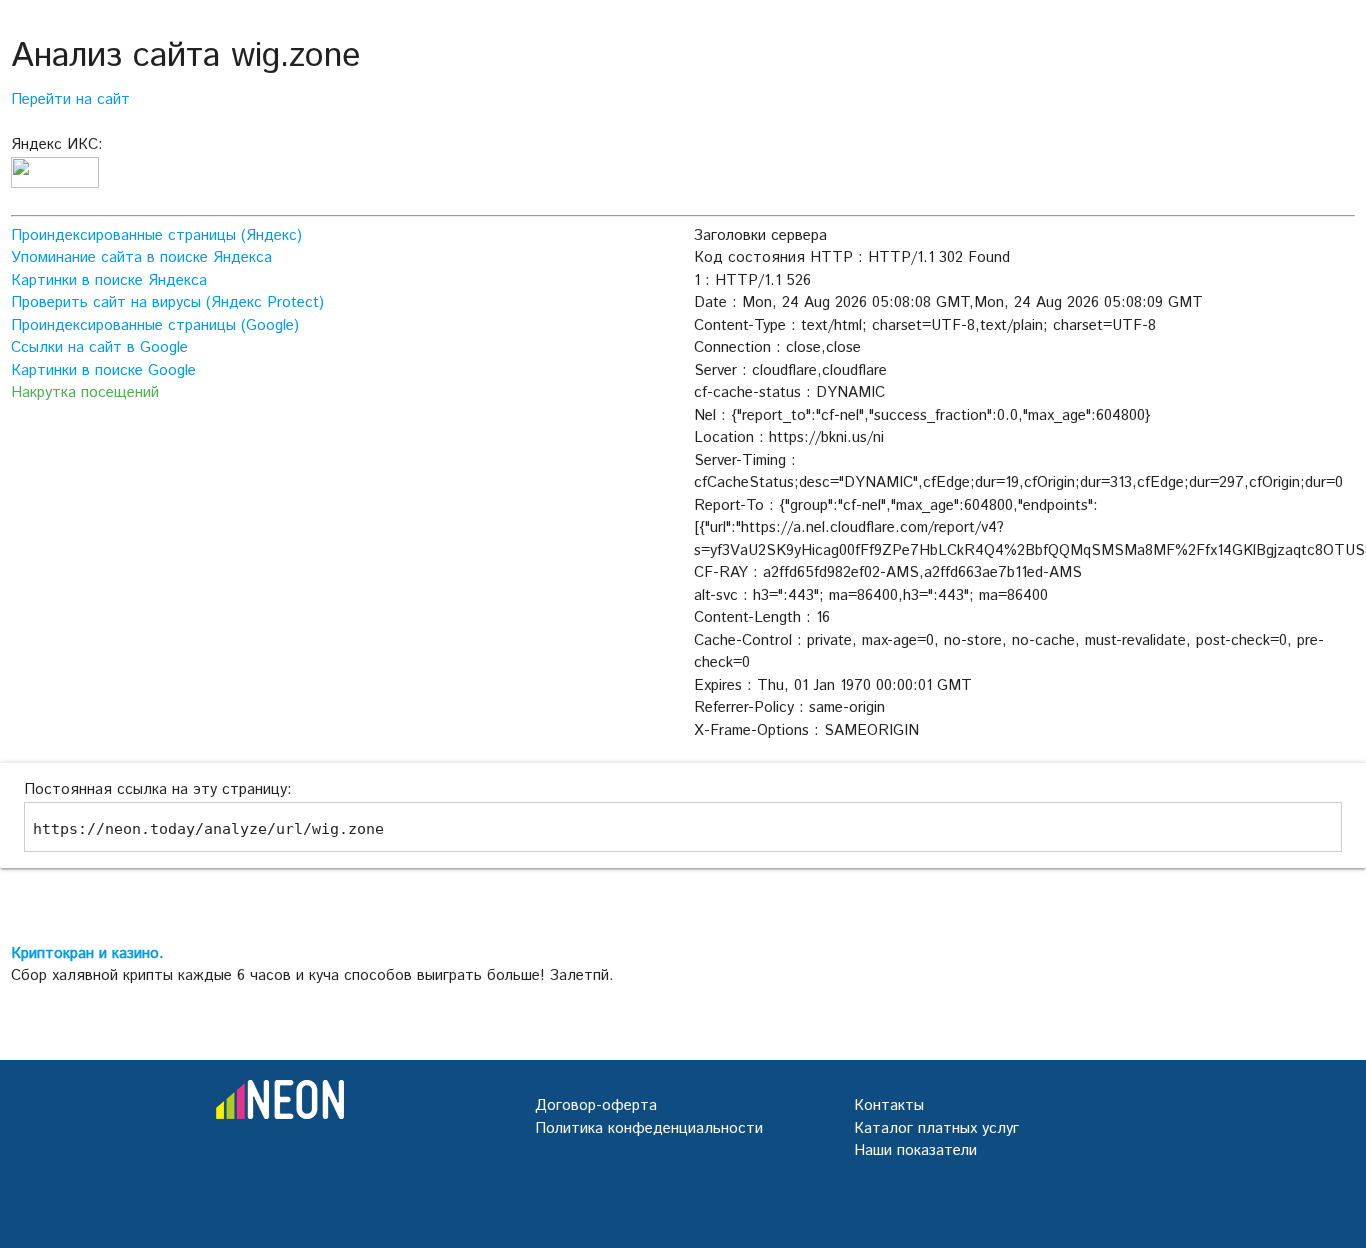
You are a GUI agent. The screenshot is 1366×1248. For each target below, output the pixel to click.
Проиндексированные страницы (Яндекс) (156, 235)
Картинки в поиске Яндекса (109, 280)
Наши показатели (915, 1150)
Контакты (889, 1105)
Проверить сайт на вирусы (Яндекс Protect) (167, 302)
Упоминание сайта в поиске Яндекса (141, 257)
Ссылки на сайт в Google (99, 347)
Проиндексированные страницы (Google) (155, 325)
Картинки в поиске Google (103, 370)
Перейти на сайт (70, 99)
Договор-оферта (596, 1105)
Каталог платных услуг (936, 1128)
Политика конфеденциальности (649, 1128)
